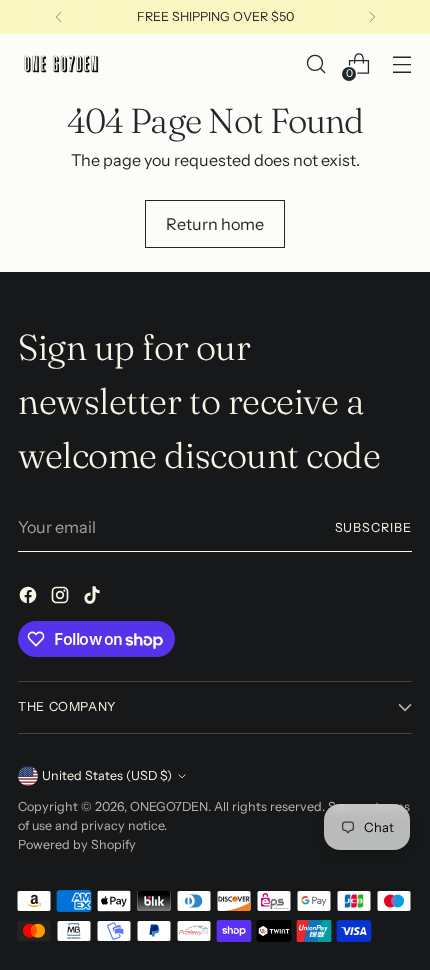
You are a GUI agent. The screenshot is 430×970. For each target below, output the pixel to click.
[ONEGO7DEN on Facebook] (30, 598)
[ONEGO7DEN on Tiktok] (94, 598)
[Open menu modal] (401, 64)
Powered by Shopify (77, 844)
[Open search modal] (315, 64)
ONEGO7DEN (169, 806)
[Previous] (59, 17)
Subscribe (374, 527)
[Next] (372, 17)
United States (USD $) (107, 775)
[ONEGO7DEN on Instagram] (62, 598)
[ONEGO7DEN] (63, 64)
